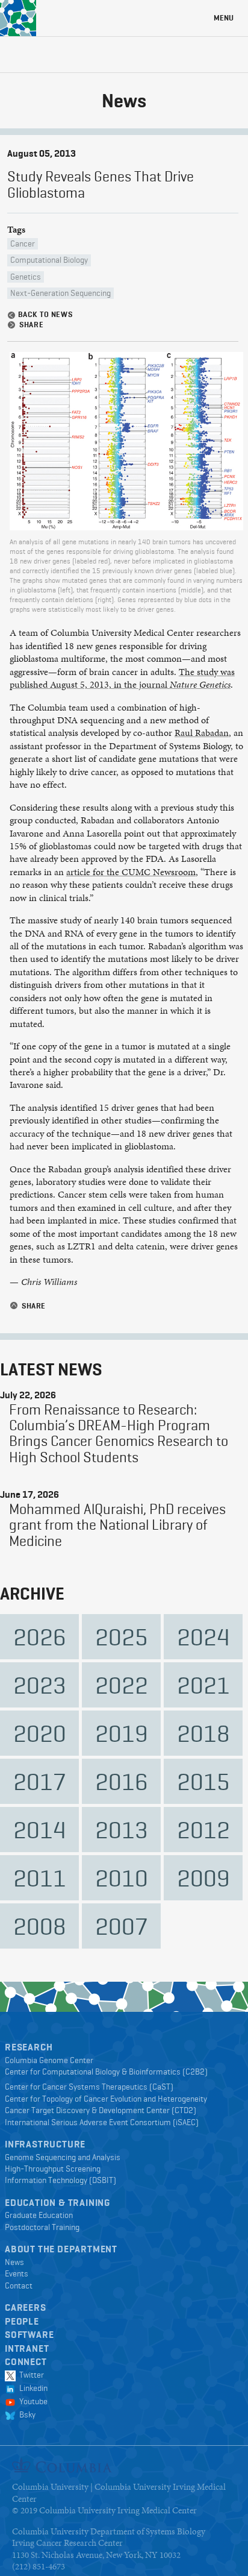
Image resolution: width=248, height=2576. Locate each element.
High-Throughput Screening (53, 2169)
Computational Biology (49, 260)
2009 (203, 1878)
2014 (40, 1830)
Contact (19, 2285)
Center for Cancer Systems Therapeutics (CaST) (89, 2087)
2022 (122, 1685)
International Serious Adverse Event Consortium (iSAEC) (102, 2122)
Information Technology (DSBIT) (60, 2180)
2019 (122, 1733)
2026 (40, 1637)
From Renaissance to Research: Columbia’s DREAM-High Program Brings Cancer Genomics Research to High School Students (119, 1433)
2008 (40, 1926)
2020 (40, 1733)
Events (17, 2273)
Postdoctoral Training (42, 2227)
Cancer (23, 243)
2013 (122, 1830)
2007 (122, 1926)
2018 (203, 1733)
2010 (122, 1878)
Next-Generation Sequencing (60, 293)
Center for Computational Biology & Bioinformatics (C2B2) (106, 2072)
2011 (40, 1878)
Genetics (26, 277)
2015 (203, 1781)
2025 (122, 1637)
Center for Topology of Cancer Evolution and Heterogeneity (106, 2099)
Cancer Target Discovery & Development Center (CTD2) (101, 2110)
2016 (122, 1781)
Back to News (40, 315)
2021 (203, 1685)
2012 (203, 1830)
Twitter (30, 2375)
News (14, 2262)
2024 (203, 1637)
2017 (40, 1781)
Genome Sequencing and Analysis (63, 2157)
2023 (40, 1685)
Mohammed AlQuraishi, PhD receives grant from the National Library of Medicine (117, 1525)
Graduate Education (39, 2215)
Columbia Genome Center (49, 2060)
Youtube (32, 2401)
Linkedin (32, 2388)
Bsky (26, 2414)
